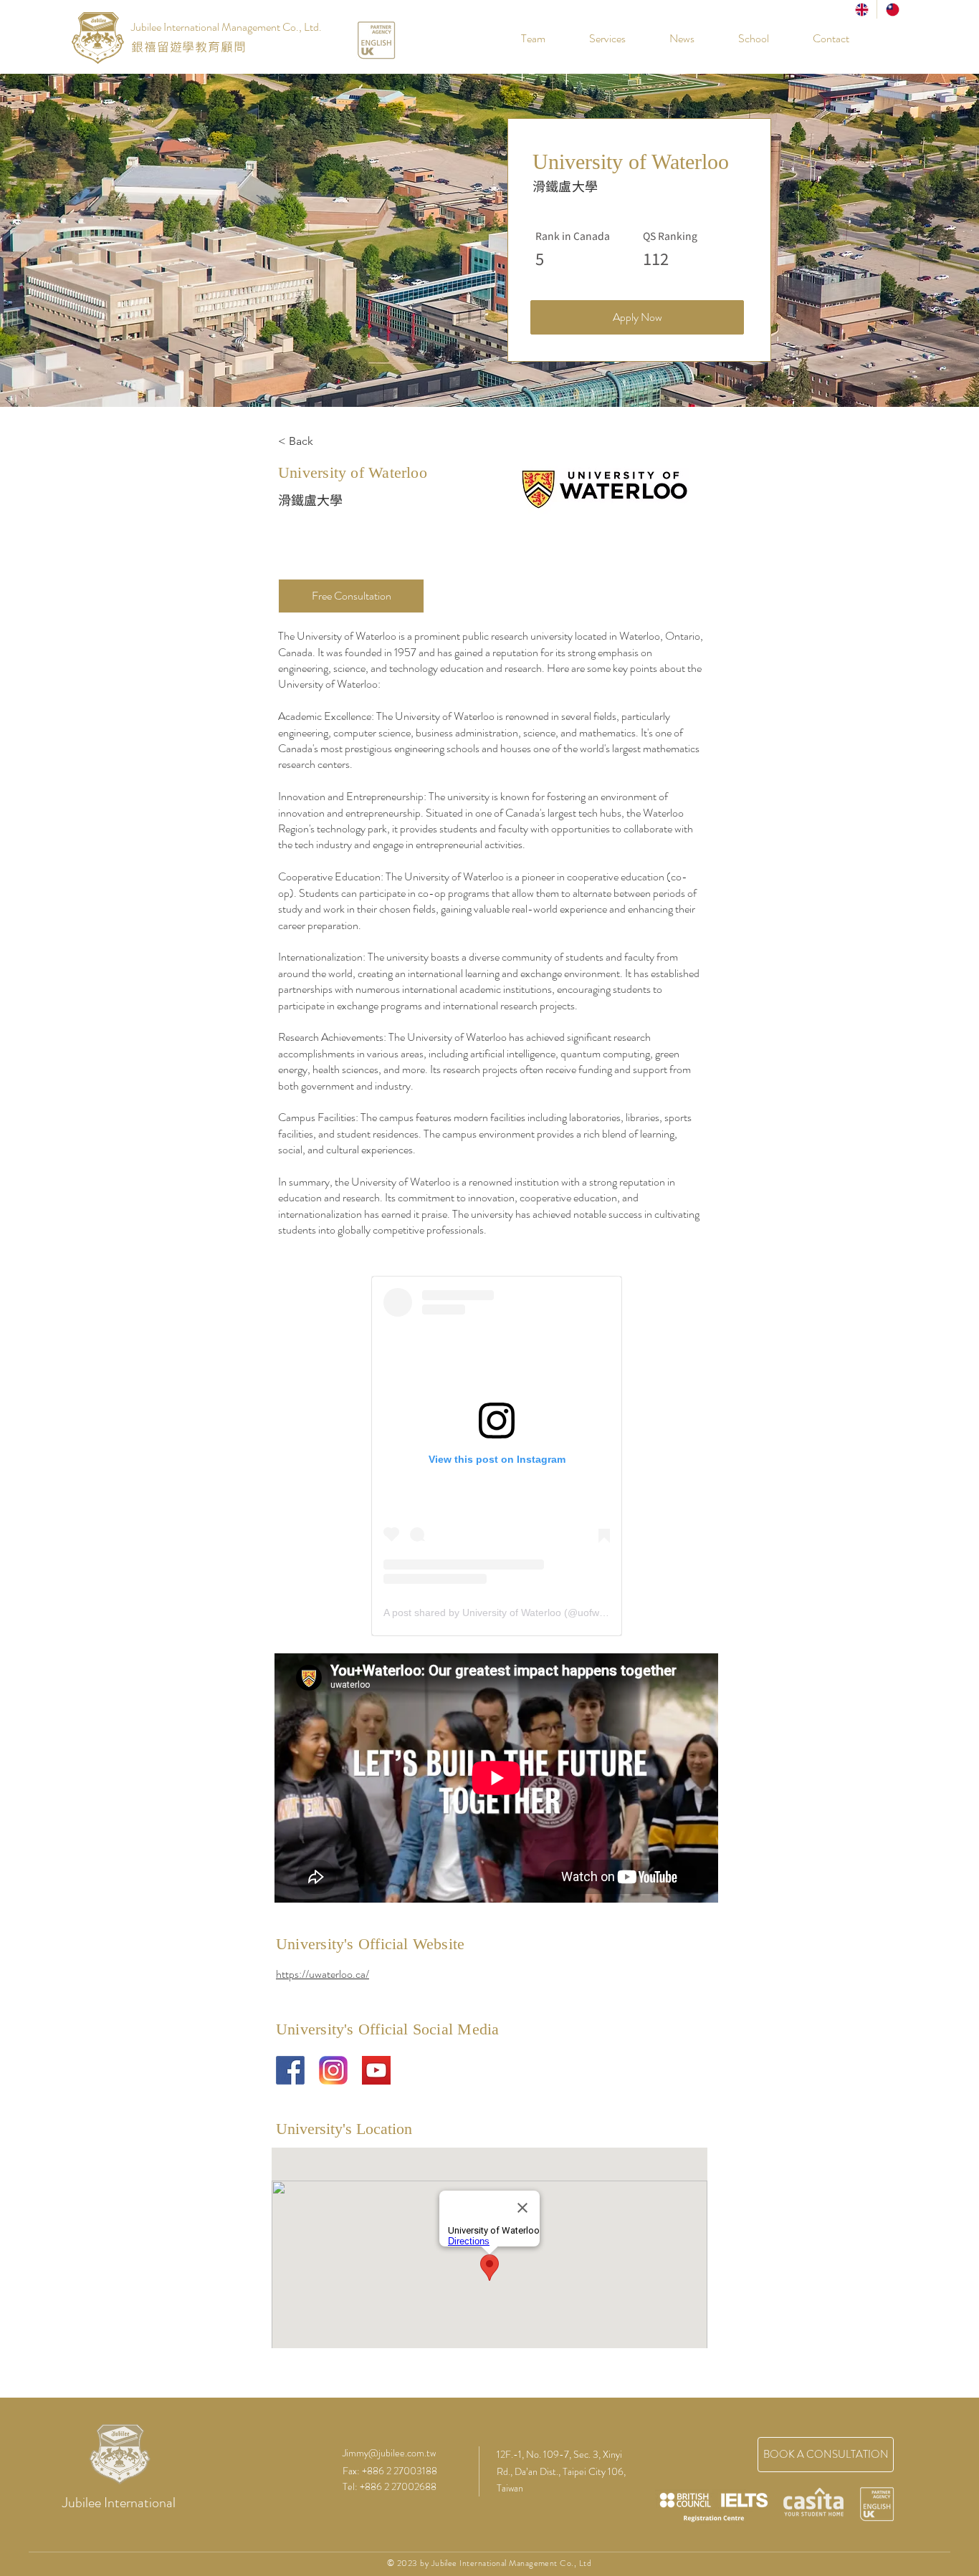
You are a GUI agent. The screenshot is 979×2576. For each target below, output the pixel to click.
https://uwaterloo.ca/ (323, 1974)
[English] (861, 9)
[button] (742, 39)
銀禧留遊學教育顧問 (189, 47)
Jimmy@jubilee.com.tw (389, 2453)
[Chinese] (892, 9)
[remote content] (497, 1456)
